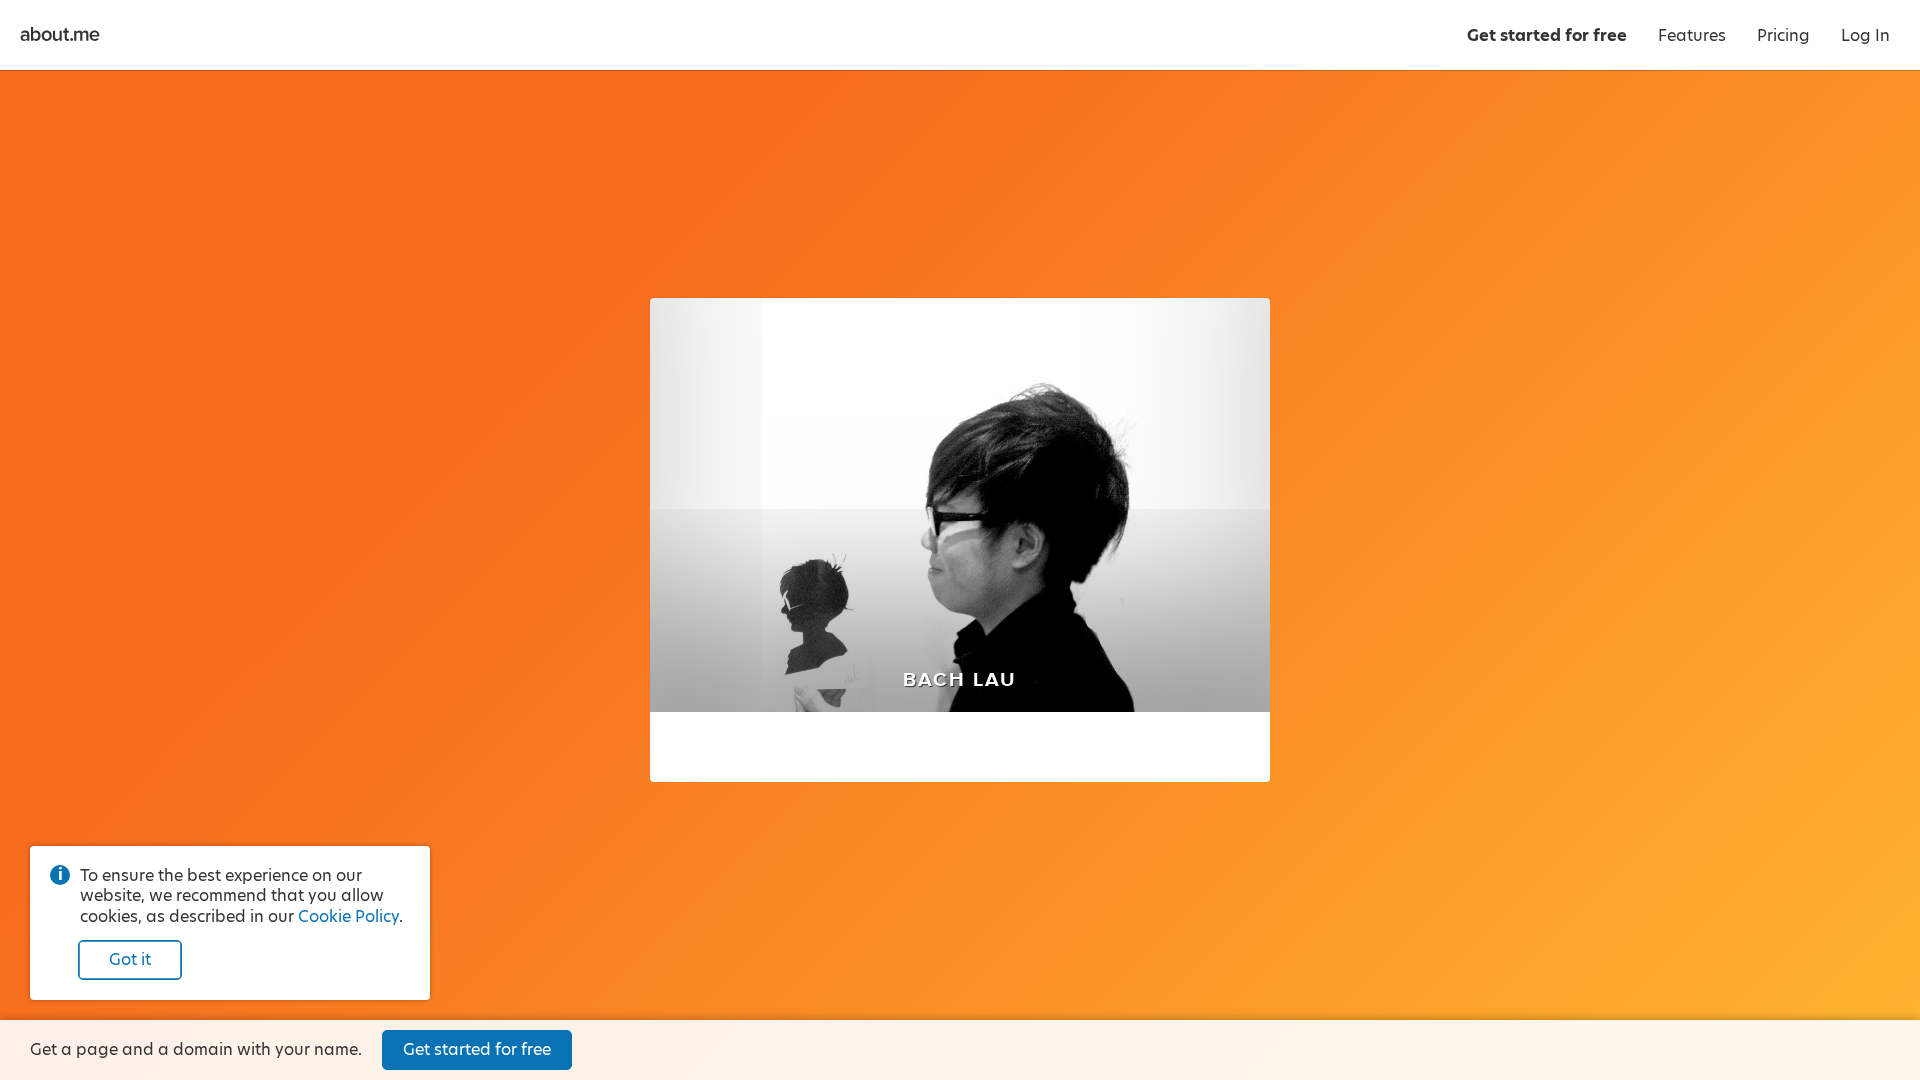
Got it (130, 959)
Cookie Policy (348, 916)
